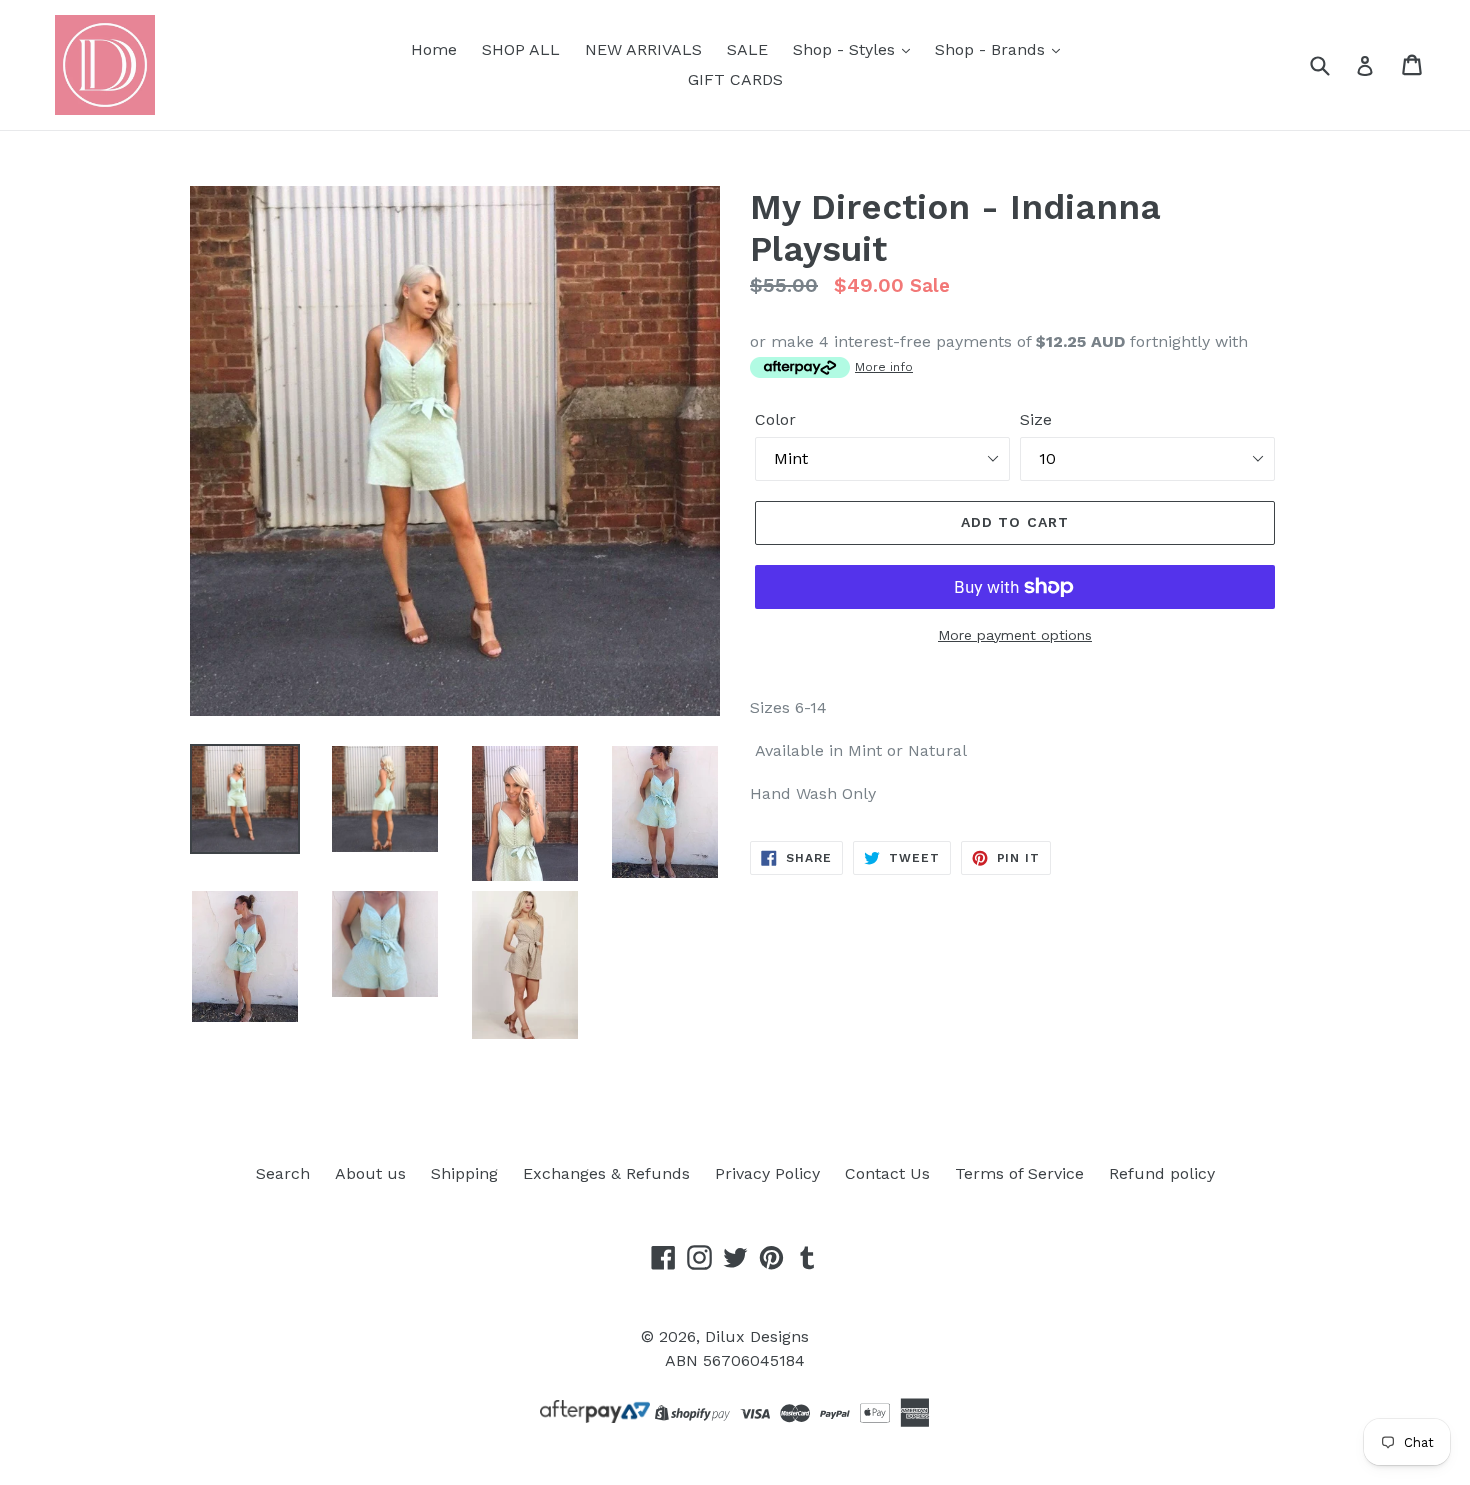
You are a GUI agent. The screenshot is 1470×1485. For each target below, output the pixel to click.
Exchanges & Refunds (606, 1173)
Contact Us (887, 1173)
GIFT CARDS (735, 79)
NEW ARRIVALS (643, 49)
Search (283, 1173)
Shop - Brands (992, 49)
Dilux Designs (757, 1336)
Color (775, 419)
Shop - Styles (846, 49)
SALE (747, 49)
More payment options (1015, 635)
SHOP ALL (521, 49)
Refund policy (1162, 1173)
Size (1036, 419)
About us (370, 1173)
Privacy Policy (767, 1173)
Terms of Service (1019, 1173)
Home (434, 49)
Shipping (464, 1173)
